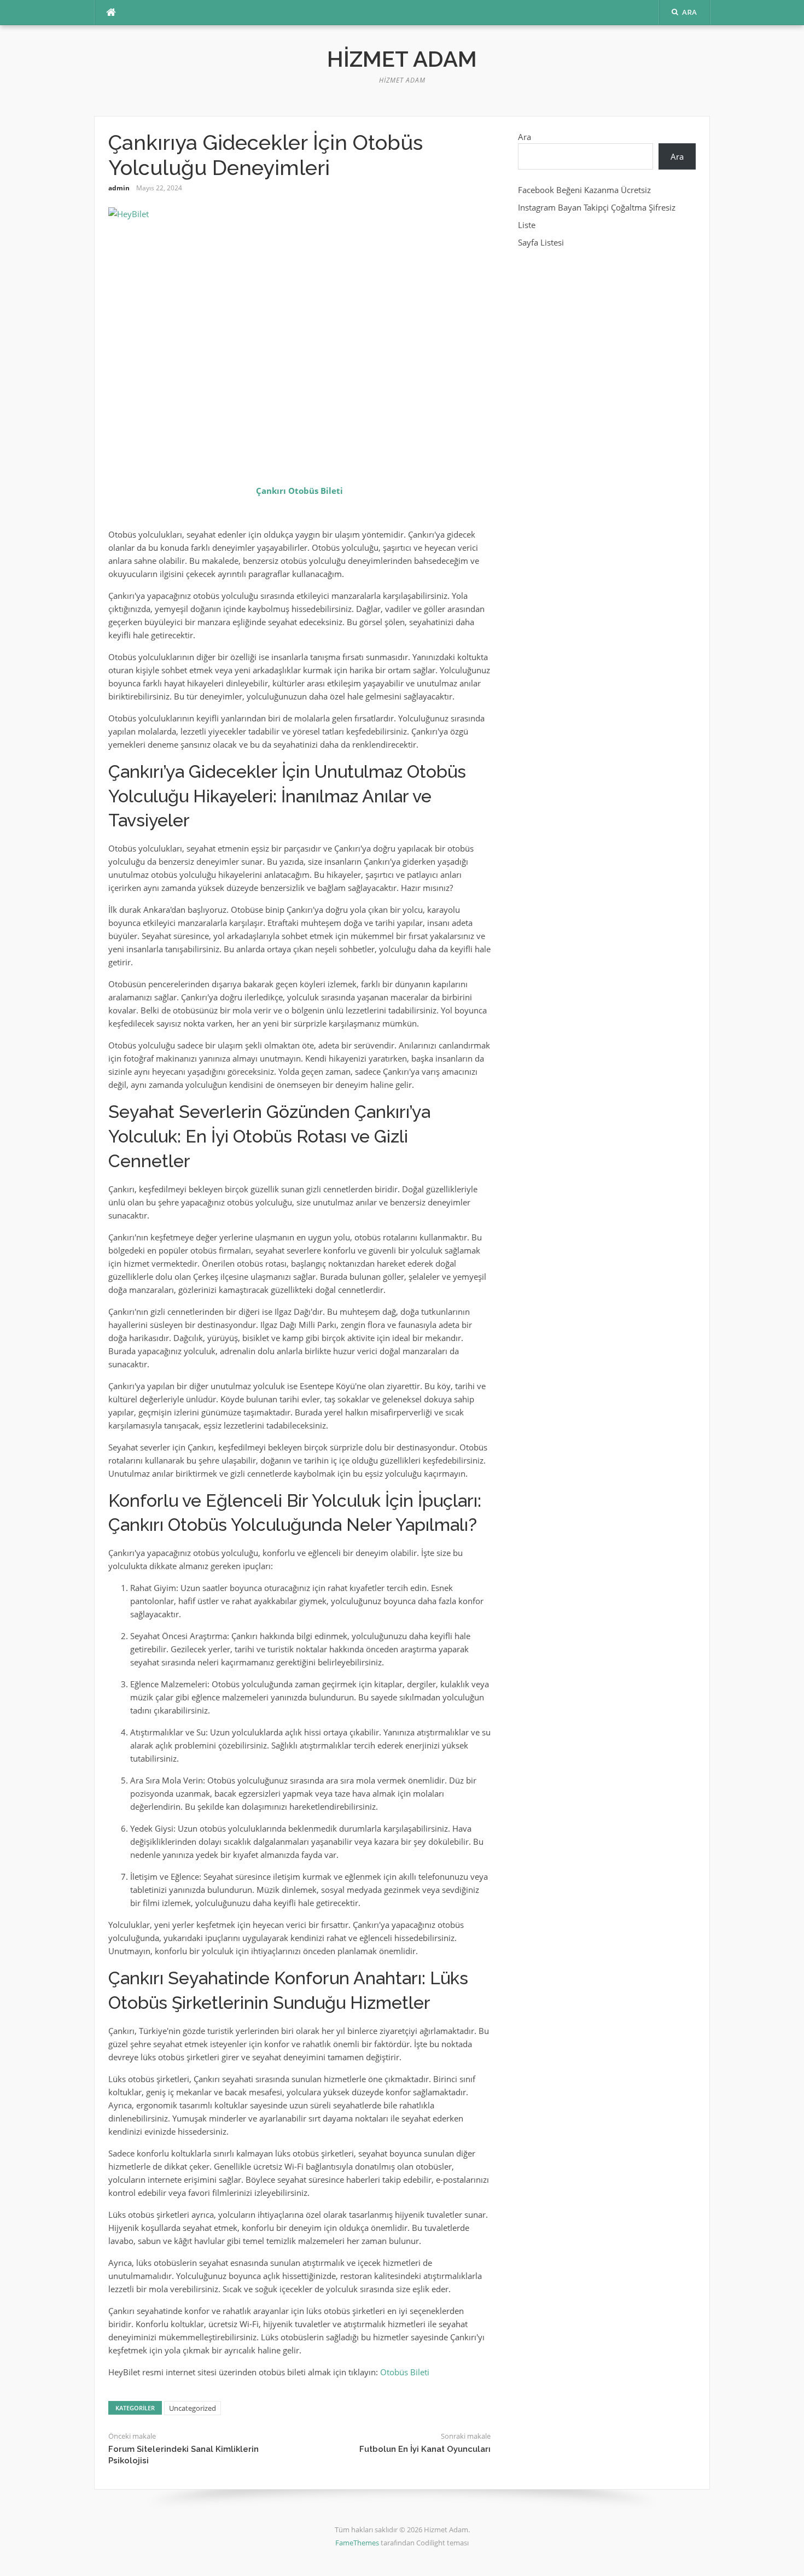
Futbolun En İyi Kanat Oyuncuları (425, 2449)
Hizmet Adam (402, 59)
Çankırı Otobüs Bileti (299, 491)
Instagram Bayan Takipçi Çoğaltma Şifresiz (597, 207)
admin (119, 188)
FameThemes (357, 2543)
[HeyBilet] (299, 335)
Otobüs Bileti (405, 2372)
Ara (525, 137)
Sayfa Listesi (541, 242)
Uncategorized (193, 2408)
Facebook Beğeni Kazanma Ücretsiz (584, 190)
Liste (527, 225)
